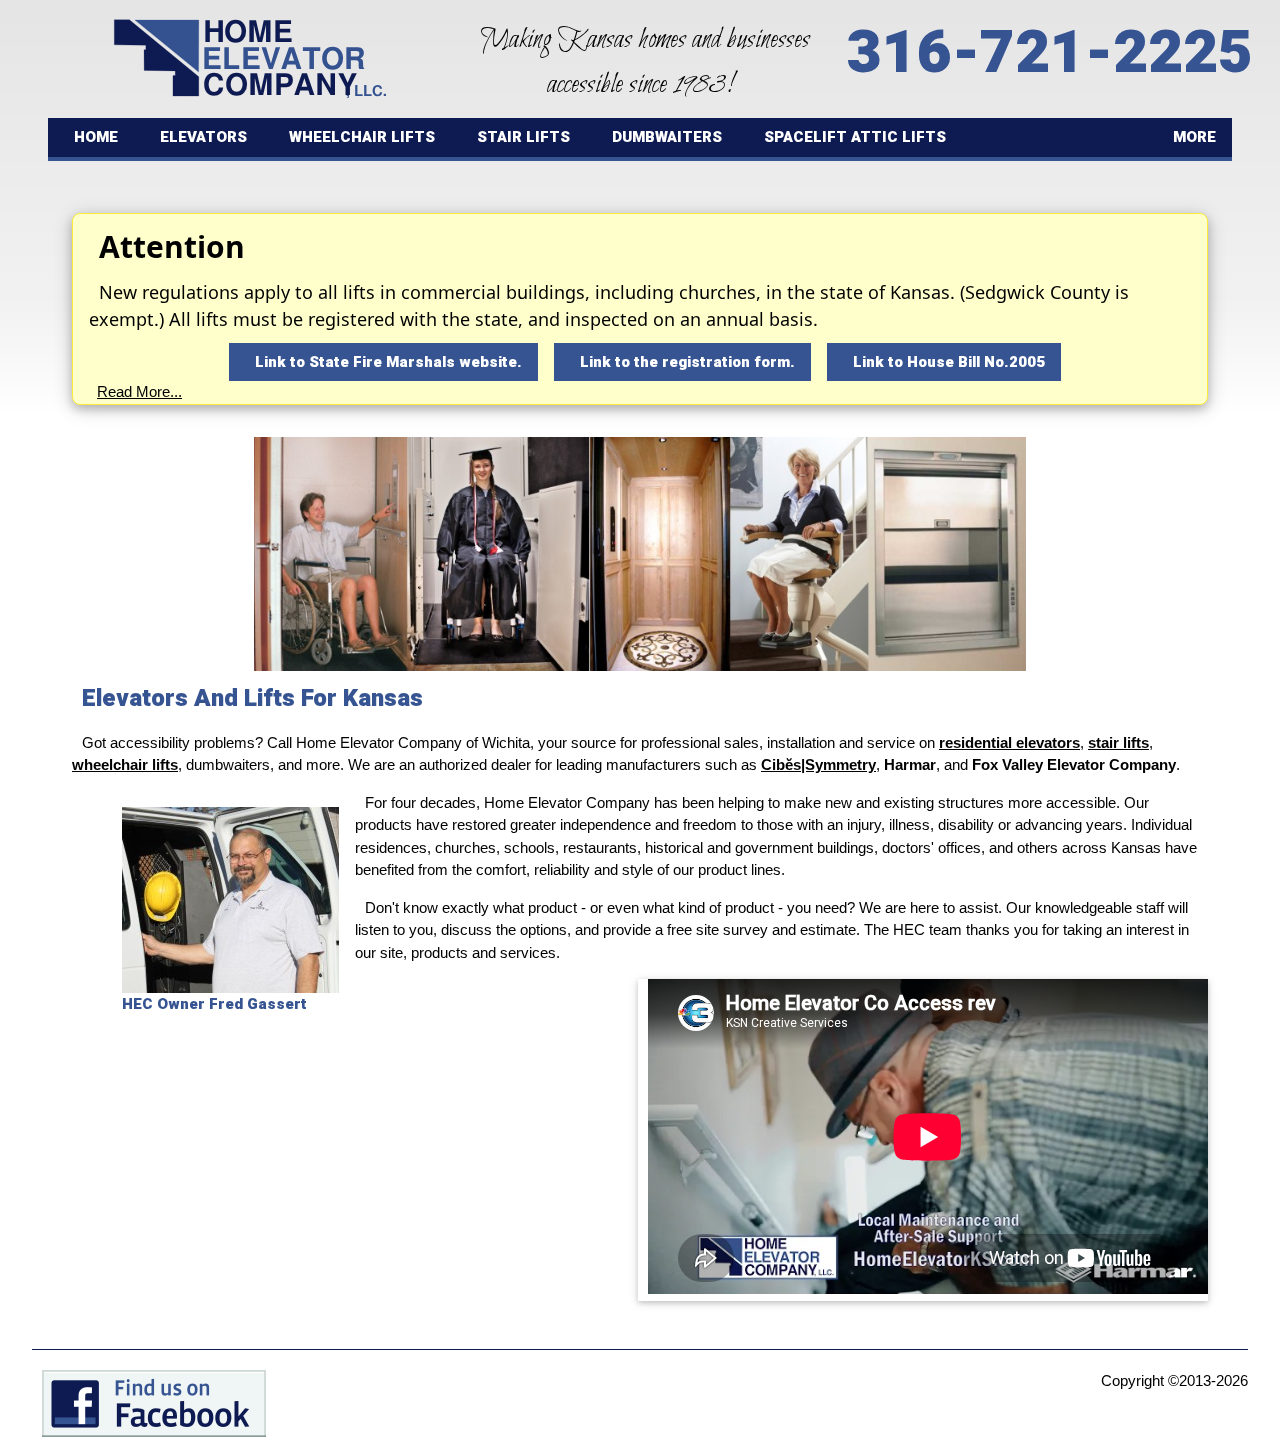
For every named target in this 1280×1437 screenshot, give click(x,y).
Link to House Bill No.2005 (949, 362)
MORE (1194, 137)
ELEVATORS (203, 137)
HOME (96, 137)
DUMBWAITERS (667, 137)
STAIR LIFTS (523, 137)
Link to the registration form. (687, 362)
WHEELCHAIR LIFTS (362, 137)
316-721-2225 (1050, 53)
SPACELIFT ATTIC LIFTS (855, 137)
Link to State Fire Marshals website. (388, 362)
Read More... (139, 391)
